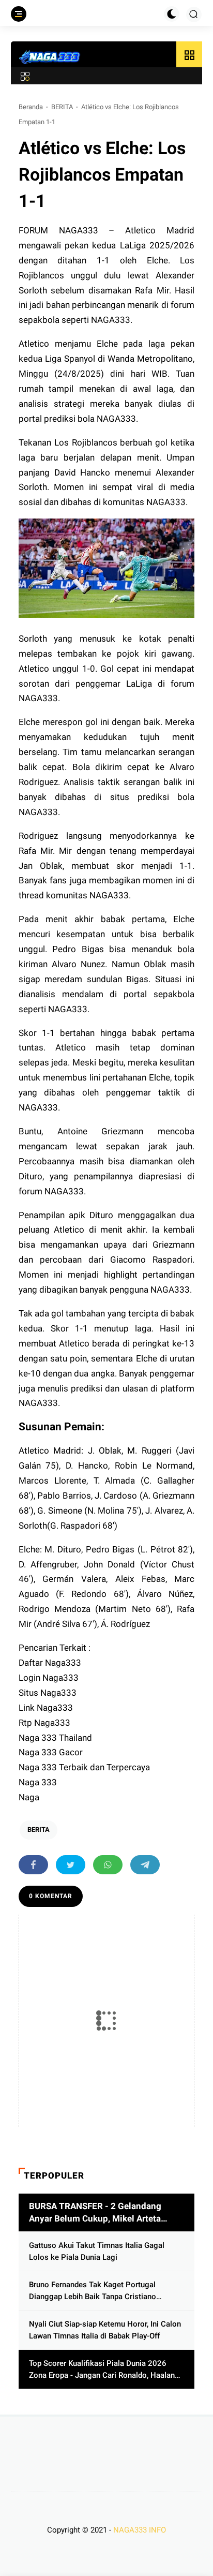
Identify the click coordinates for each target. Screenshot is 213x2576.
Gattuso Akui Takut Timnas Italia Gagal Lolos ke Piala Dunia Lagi (97, 2251)
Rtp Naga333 (44, 1723)
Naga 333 (38, 1782)
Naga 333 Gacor (51, 1752)
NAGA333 (79, 230)
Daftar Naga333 (50, 1663)
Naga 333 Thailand (55, 1738)
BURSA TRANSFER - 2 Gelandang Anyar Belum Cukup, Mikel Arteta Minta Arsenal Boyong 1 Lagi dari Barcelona (95, 2213)
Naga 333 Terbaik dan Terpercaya (84, 1767)
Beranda (31, 107)
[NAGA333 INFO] (50, 57)
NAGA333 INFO (140, 2530)
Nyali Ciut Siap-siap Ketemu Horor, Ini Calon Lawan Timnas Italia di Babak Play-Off (105, 2330)
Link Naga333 (46, 1708)
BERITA (62, 107)
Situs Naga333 (48, 1693)
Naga (29, 1797)
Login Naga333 (49, 1678)
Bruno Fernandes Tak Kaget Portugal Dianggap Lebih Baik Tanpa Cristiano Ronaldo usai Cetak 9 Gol (93, 2291)
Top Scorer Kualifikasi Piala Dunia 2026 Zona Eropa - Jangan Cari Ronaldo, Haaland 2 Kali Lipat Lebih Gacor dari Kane (104, 2370)
